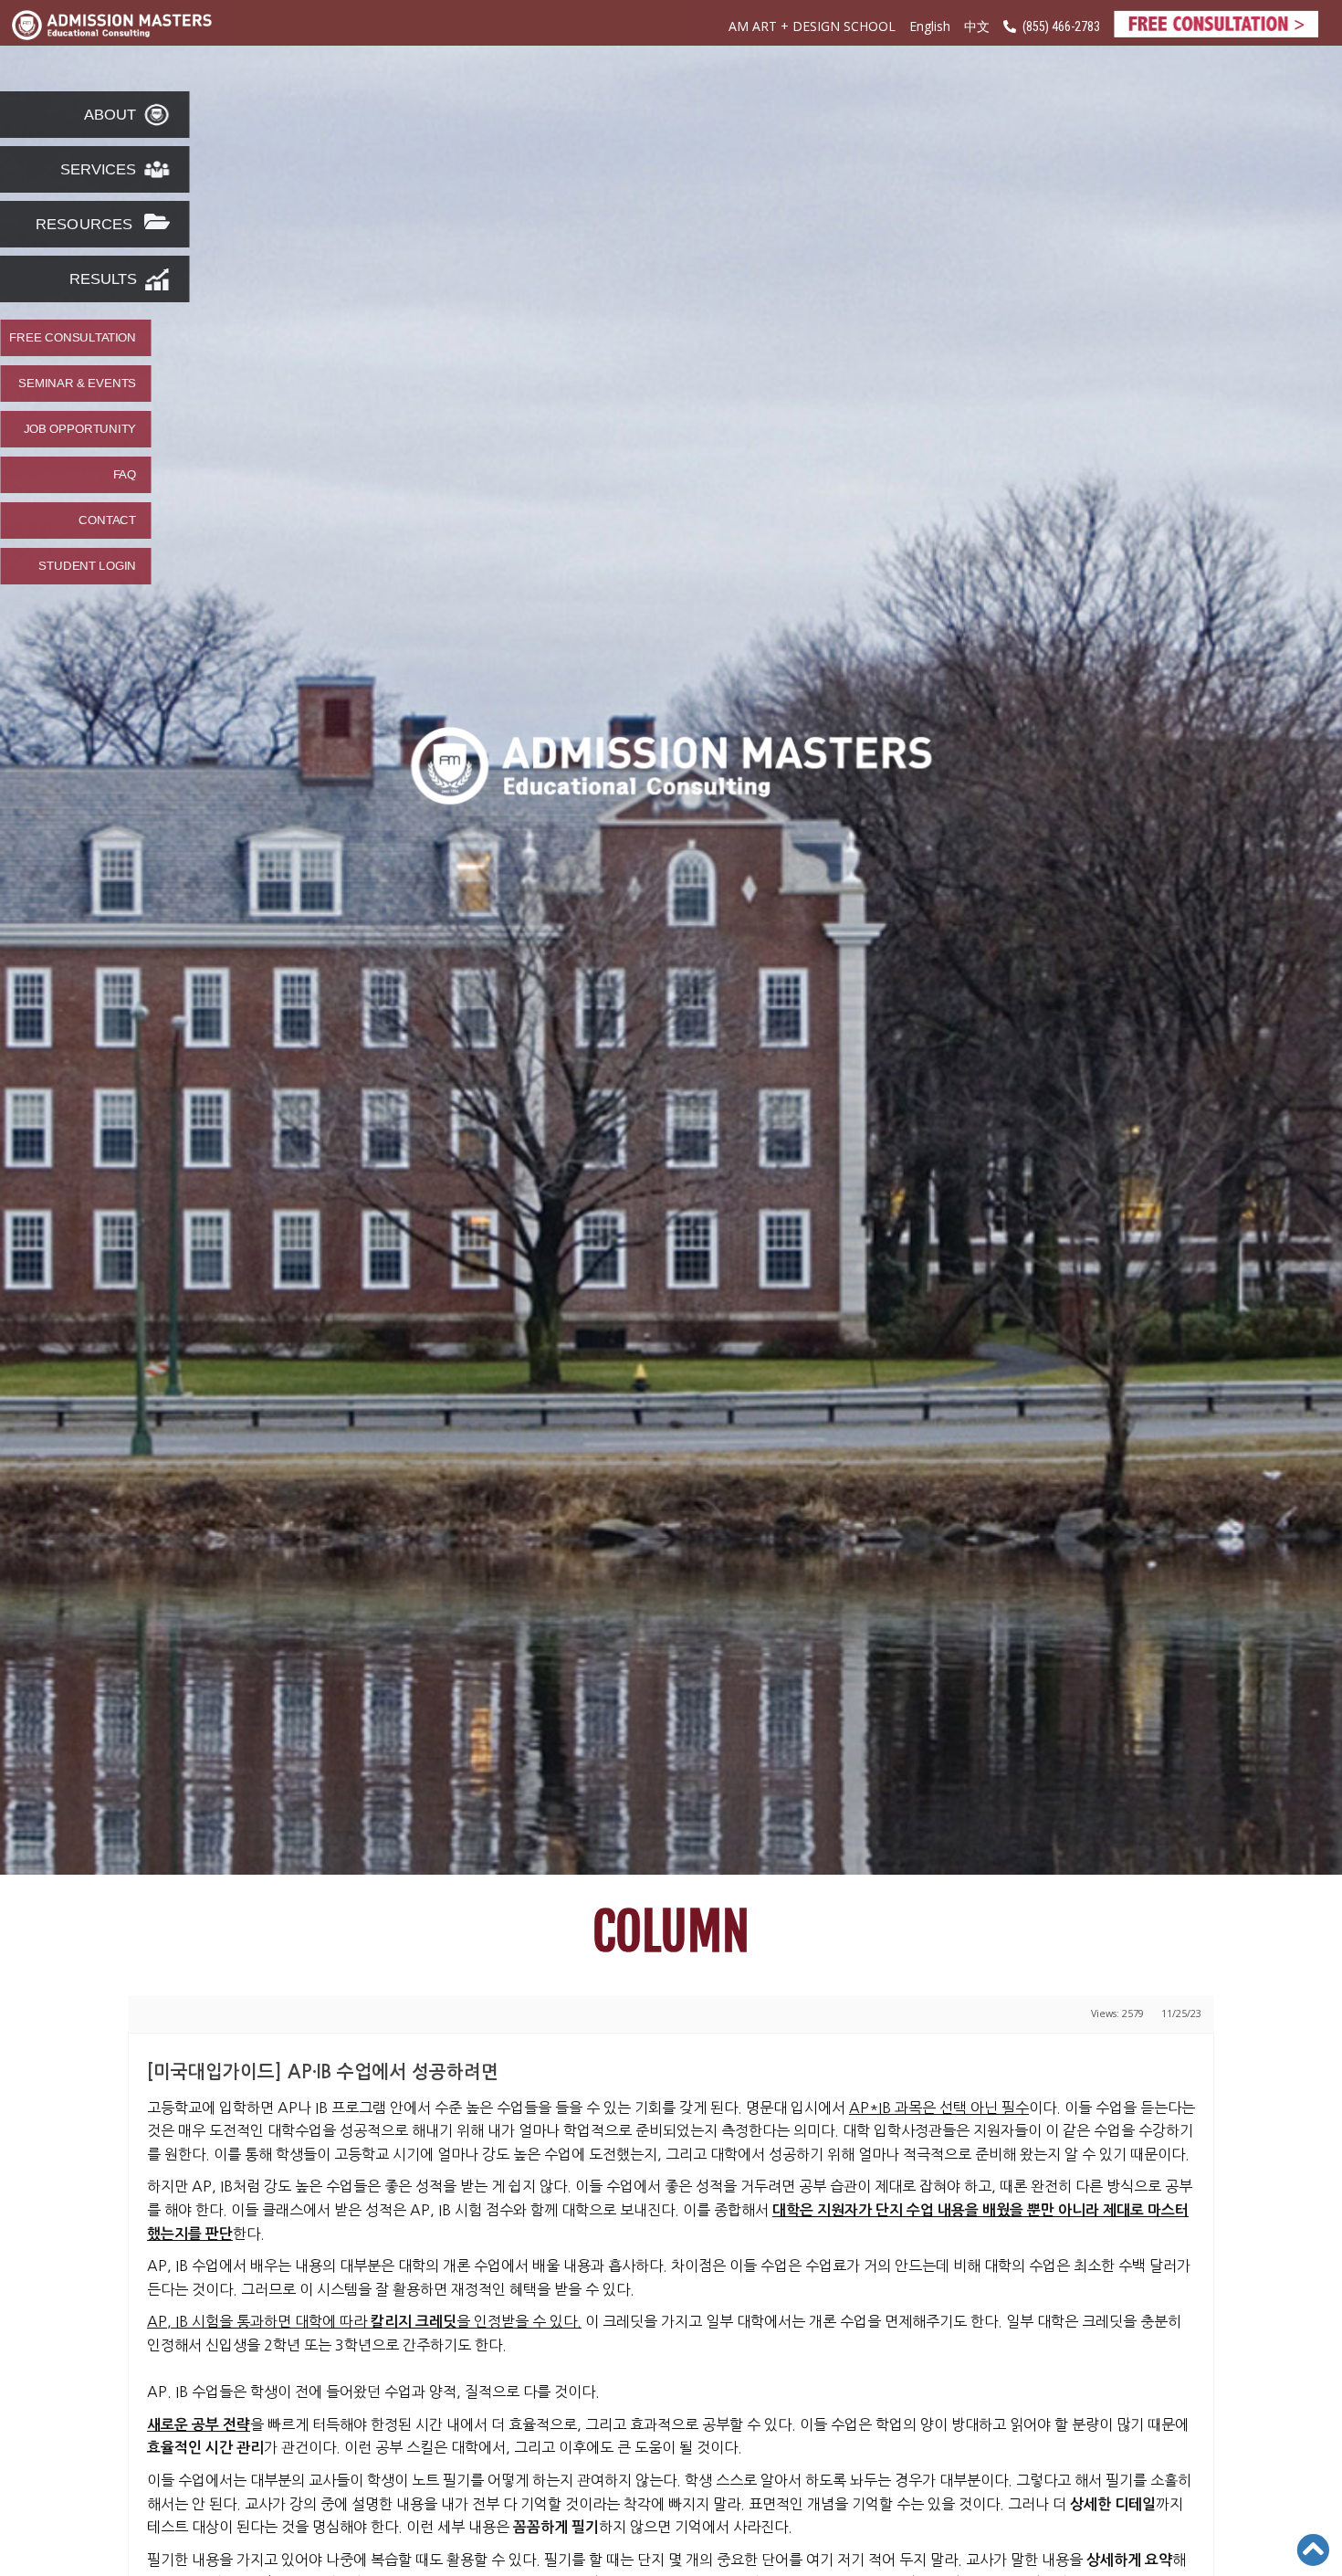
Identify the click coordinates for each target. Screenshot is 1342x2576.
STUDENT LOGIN (87, 566)
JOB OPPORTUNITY (80, 429)
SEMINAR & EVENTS (77, 384)
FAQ (125, 475)
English (930, 26)
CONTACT (107, 520)
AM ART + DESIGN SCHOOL (812, 26)
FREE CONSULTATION (73, 338)
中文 (977, 27)
